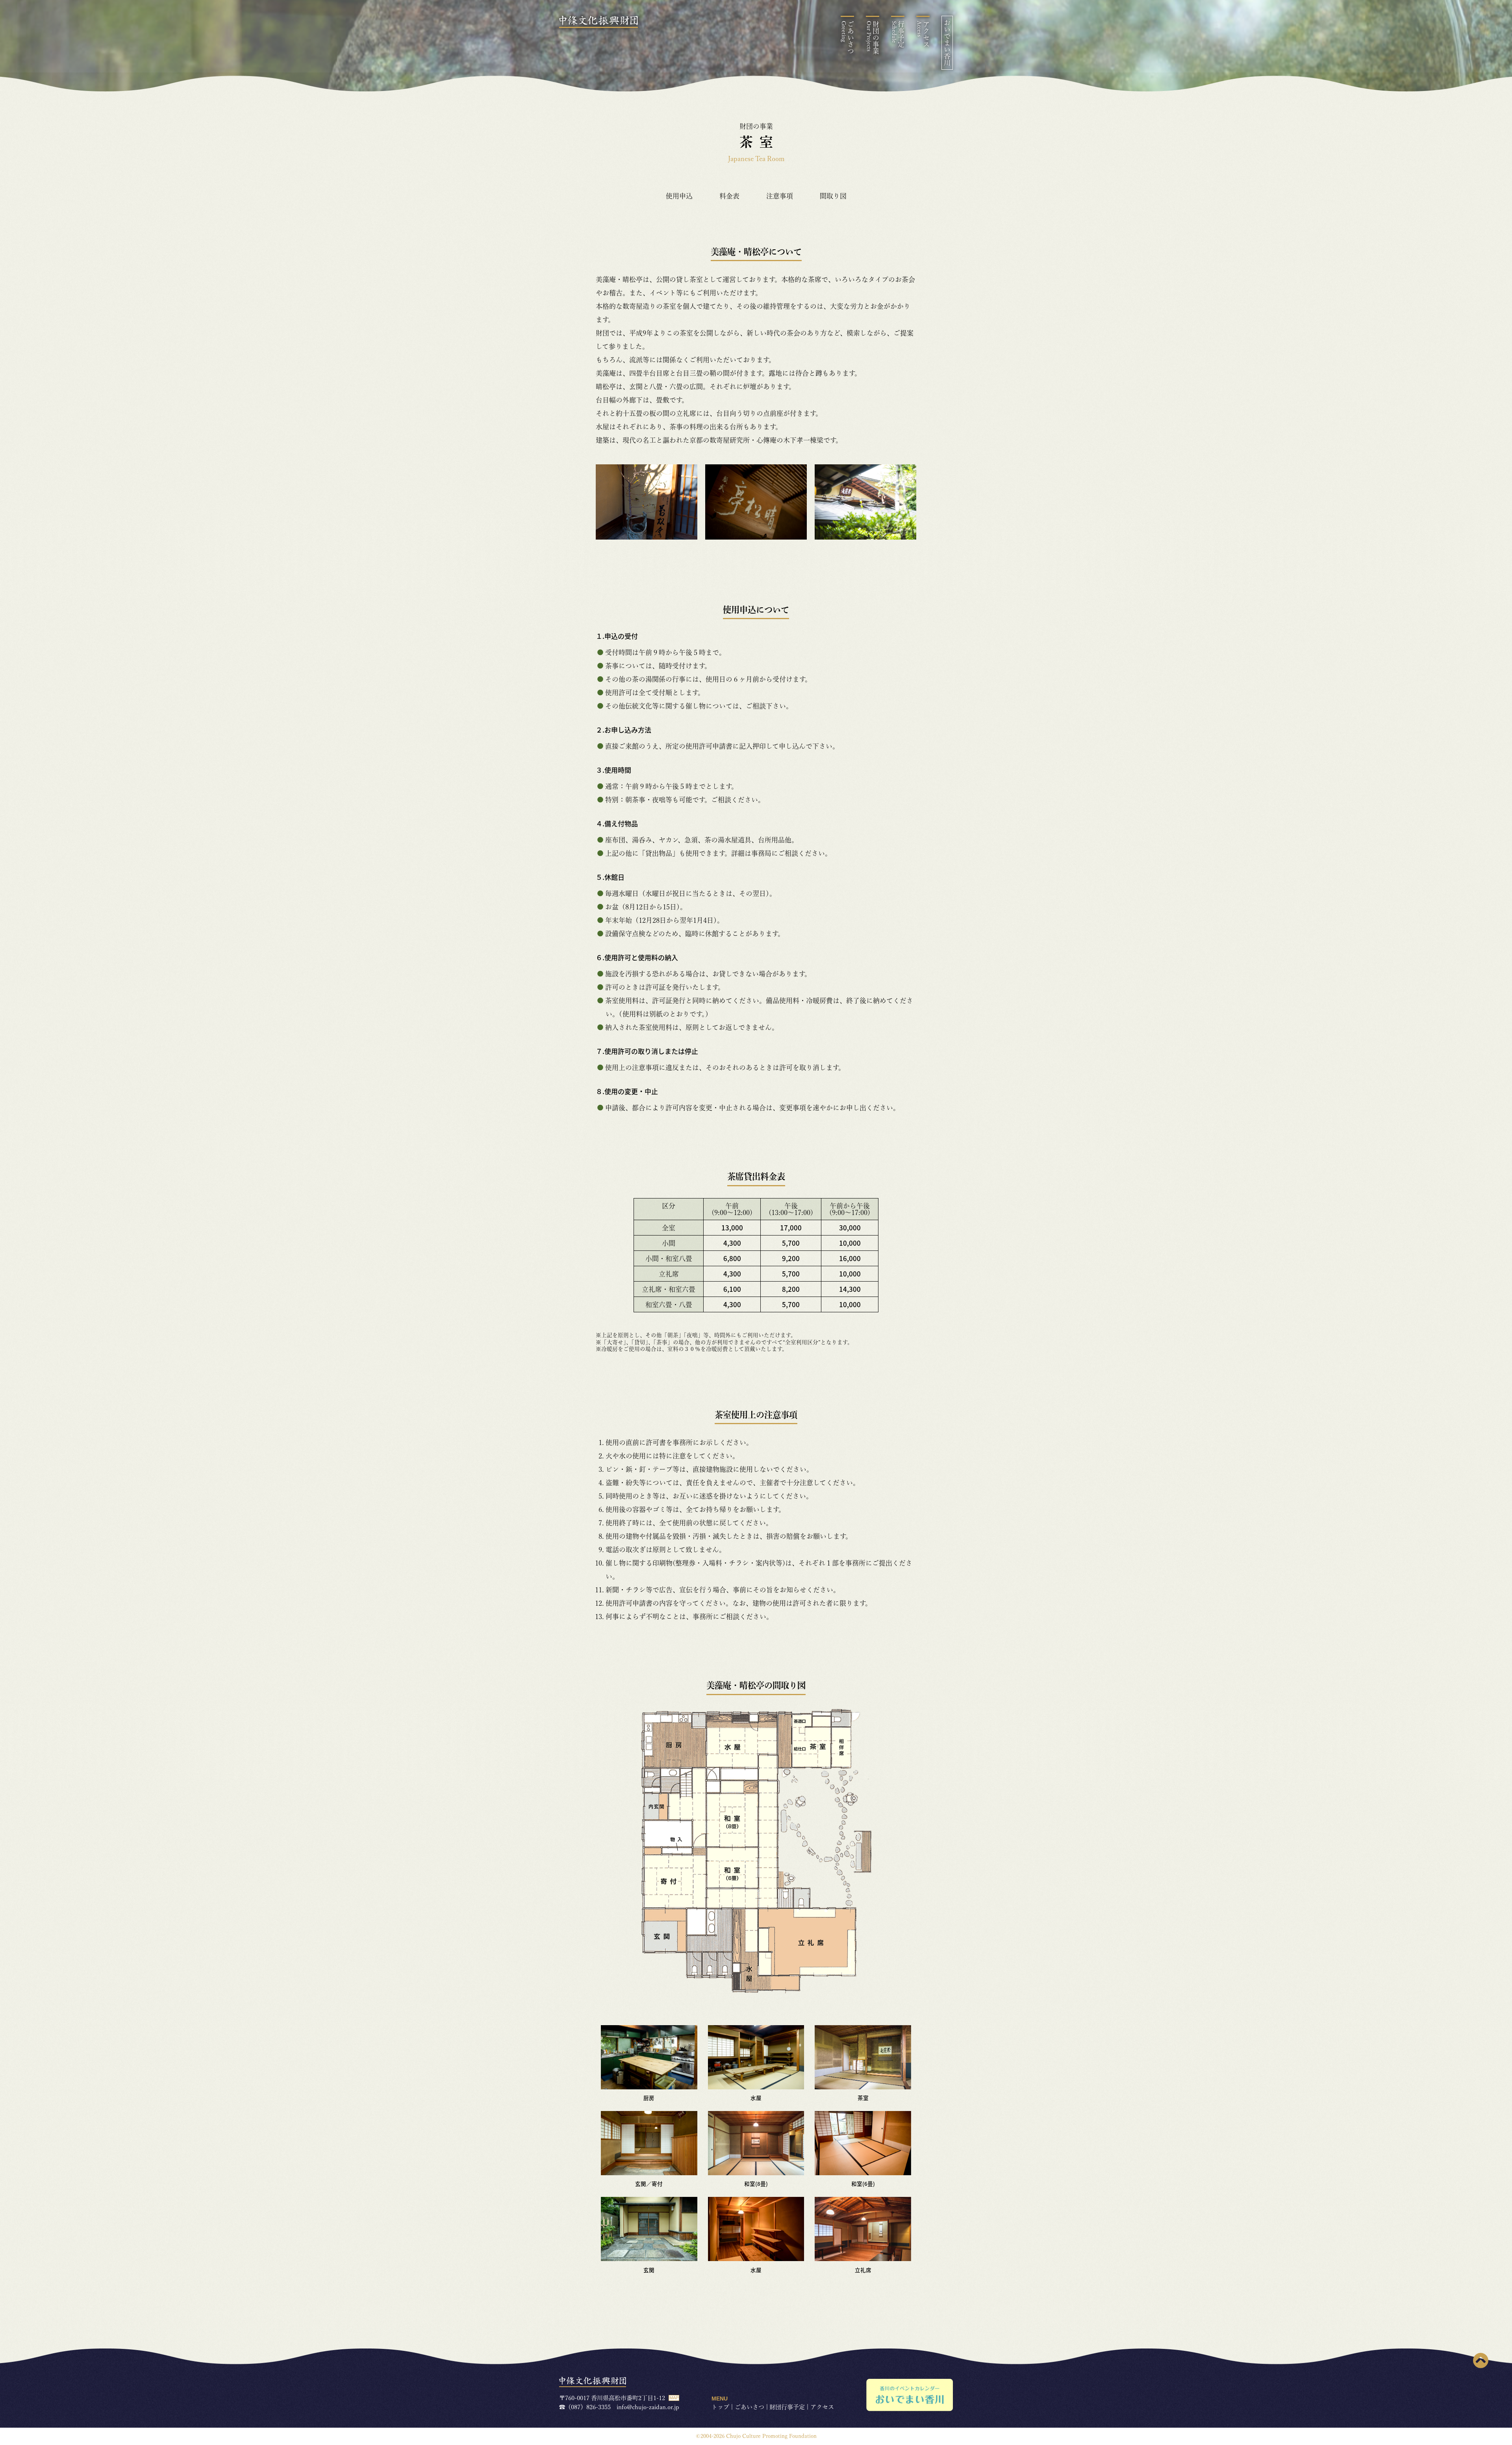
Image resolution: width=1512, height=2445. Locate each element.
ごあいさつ (848, 38)
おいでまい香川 (947, 43)
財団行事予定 (787, 2407)
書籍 (856, 172)
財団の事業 (873, 38)
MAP (674, 2398)
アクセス (923, 34)
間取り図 (833, 196)
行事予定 (898, 34)
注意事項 (780, 196)
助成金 (856, 90)
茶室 (856, 70)
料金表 (729, 196)
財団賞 (856, 110)
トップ (720, 2407)
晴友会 (856, 151)
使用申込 (679, 196)
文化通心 (856, 131)
